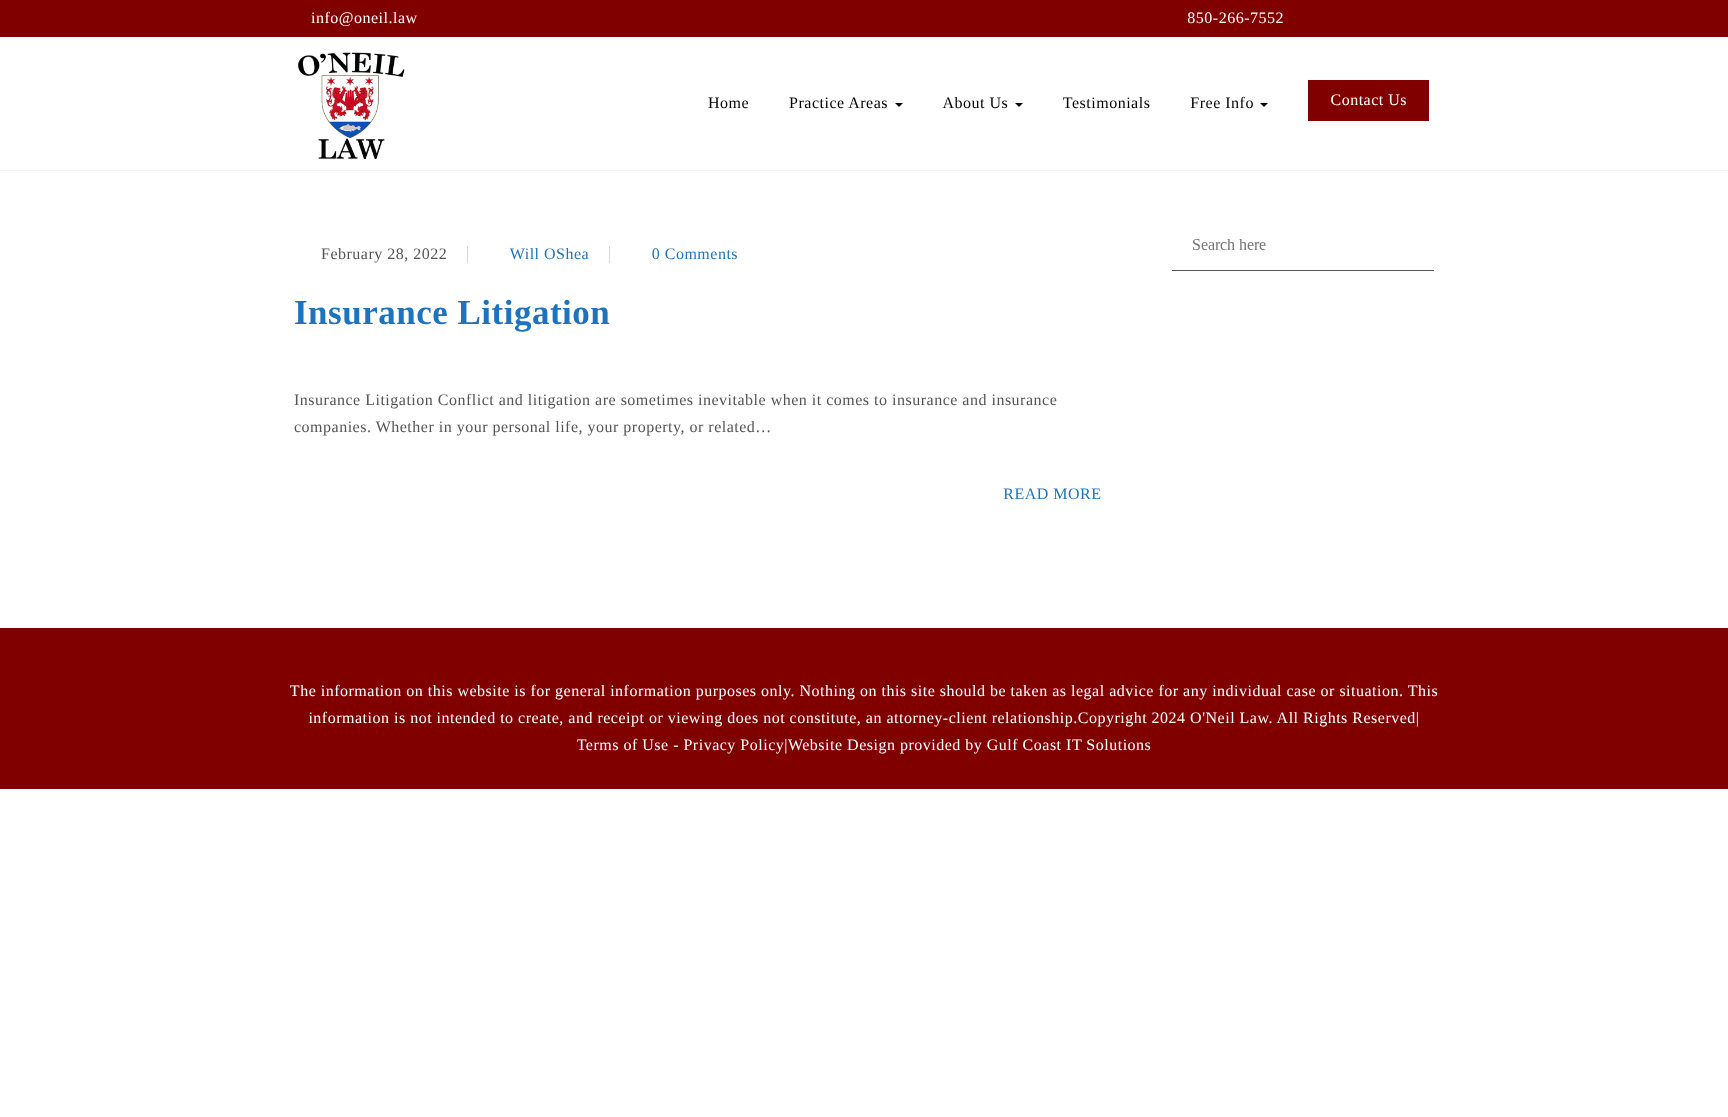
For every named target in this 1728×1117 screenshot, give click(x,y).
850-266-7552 (1235, 18)
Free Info (1224, 103)
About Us (978, 103)
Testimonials (1107, 103)
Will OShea (549, 254)
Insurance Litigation (452, 312)
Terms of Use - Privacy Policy (681, 745)
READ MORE (1052, 494)
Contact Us (1368, 100)
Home (728, 103)
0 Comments (695, 254)
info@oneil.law (364, 18)
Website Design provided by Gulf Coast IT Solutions (969, 745)
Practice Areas (840, 103)
